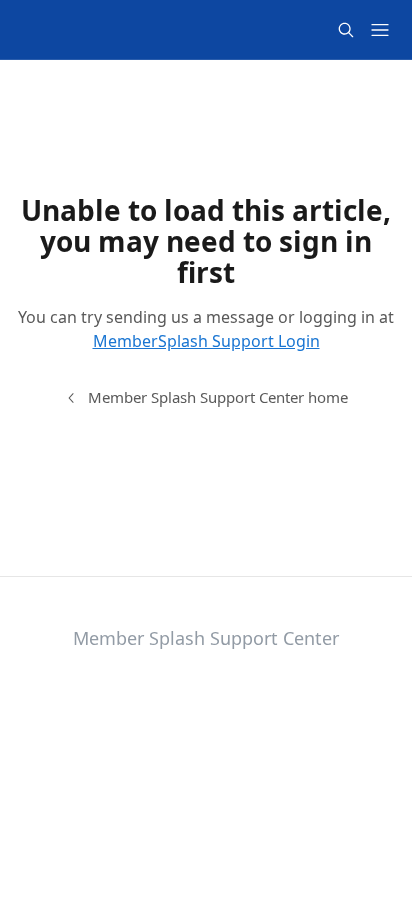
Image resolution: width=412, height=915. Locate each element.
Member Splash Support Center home (218, 397)
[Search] (346, 30)
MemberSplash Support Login (206, 341)
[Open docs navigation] (380, 30)
